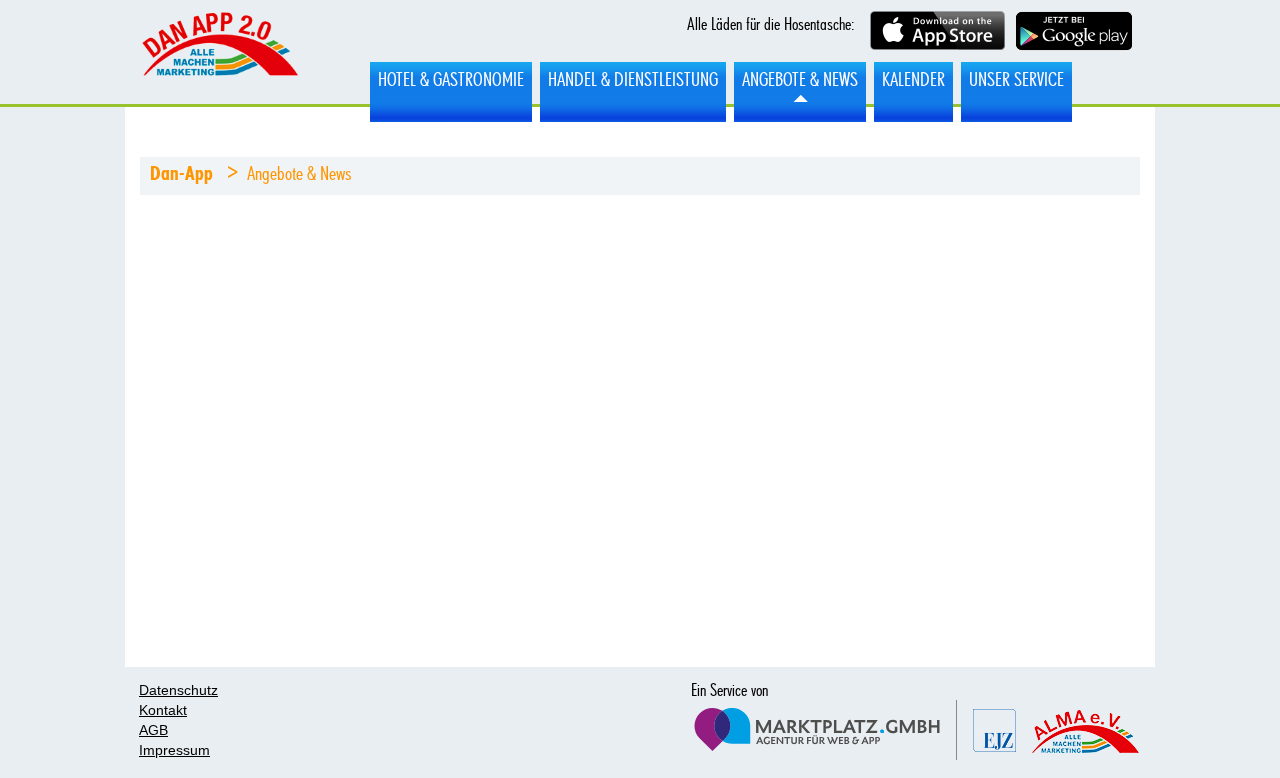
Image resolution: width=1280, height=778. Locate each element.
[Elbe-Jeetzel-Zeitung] (994, 730)
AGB (153, 730)
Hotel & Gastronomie (451, 80)
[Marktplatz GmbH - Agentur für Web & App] (823, 730)
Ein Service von (729, 691)
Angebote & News (800, 80)
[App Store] (937, 32)
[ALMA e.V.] (1085, 731)
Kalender (913, 80)
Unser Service (1016, 80)
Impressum (174, 750)
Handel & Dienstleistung (633, 80)
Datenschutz (178, 690)
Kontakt (163, 710)
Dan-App (181, 174)
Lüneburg (219, 53)
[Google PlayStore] (1074, 33)
